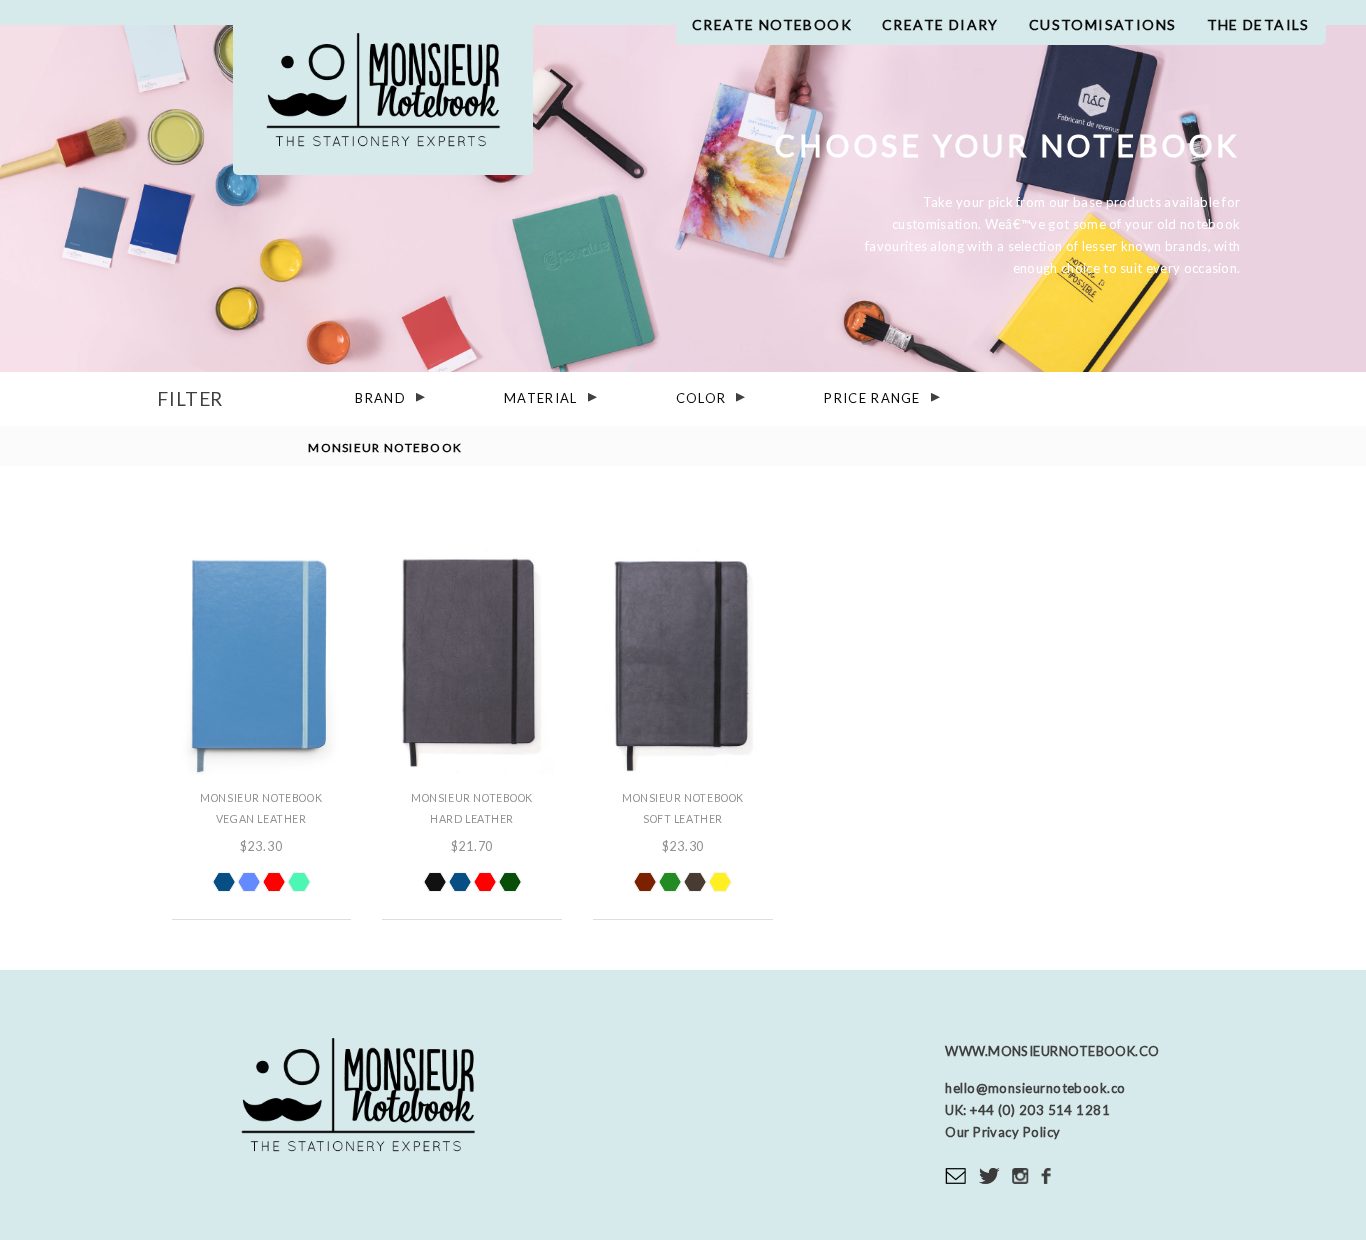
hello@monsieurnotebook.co (1035, 1088)
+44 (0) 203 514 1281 (1039, 1110)
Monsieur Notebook (383, 97)
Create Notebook (772, 24)
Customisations (1103, 24)
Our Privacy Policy (1002, 1132)
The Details (1258, 24)
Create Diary (940, 24)
